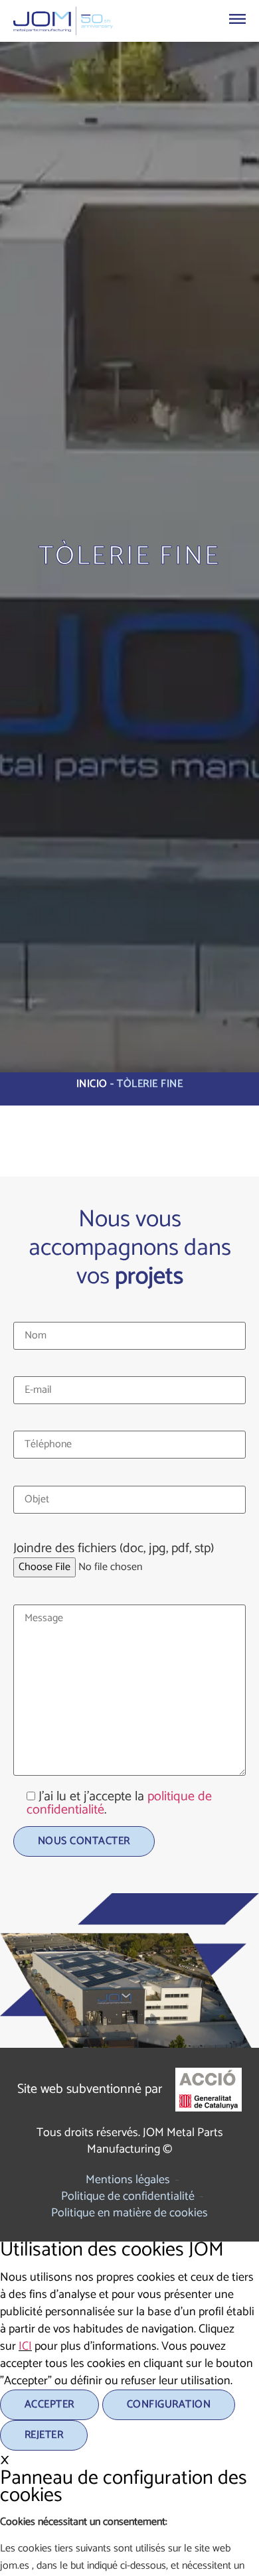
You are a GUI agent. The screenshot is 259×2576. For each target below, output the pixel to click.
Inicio (92, 1084)
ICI (25, 2346)
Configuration (169, 2404)
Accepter (49, 2404)
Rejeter (44, 2435)
